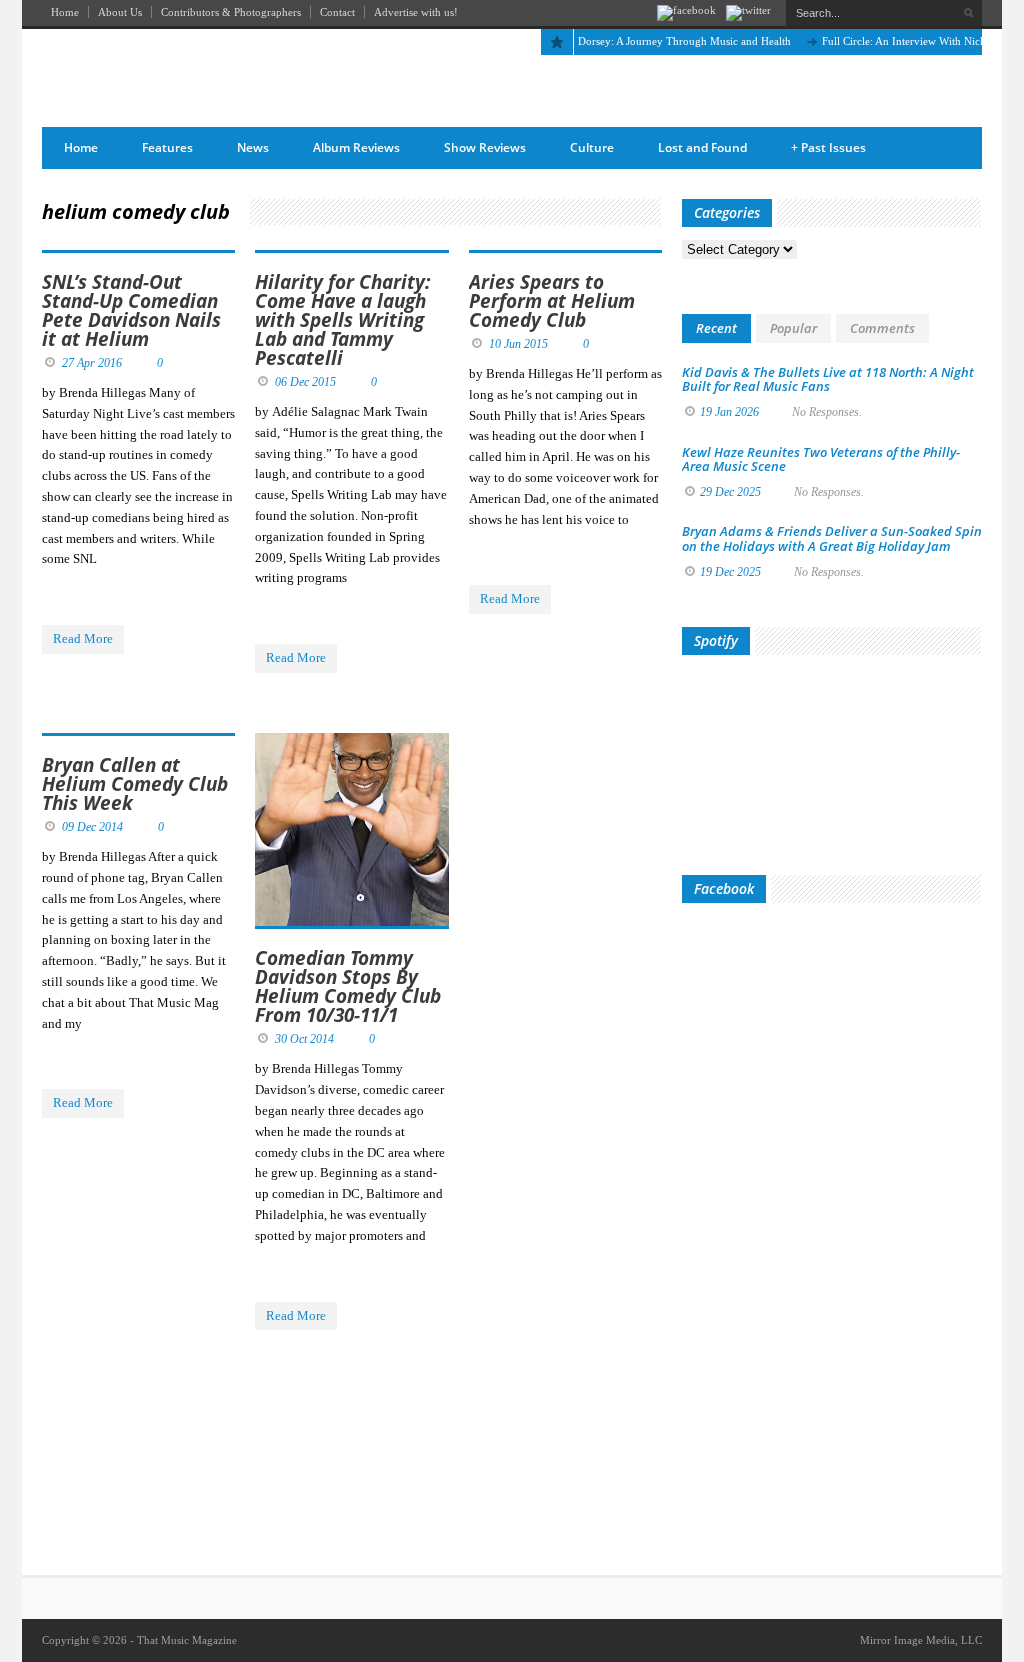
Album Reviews (356, 147)
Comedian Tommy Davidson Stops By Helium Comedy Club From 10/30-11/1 (348, 986)
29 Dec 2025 (730, 492)
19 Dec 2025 (730, 572)
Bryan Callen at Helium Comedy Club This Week (135, 784)
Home (65, 12)
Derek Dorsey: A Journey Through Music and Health (652, 41)
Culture (592, 147)
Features (167, 147)
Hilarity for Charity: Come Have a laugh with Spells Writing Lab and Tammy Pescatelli (342, 320)
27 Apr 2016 (92, 363)
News (253, 147)
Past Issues (828, 147)
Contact (337, 12)
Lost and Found (702, 147)
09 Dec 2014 (92, 827)
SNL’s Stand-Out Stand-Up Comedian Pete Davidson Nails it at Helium (131, 310)
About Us (120, 12)
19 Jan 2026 (729, 412)
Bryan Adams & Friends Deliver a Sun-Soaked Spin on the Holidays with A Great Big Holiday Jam (832, 538)
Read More (83, 638)
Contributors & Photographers (231, 12)
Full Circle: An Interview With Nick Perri (899, 41)
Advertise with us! (416, 12)
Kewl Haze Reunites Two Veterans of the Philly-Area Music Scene (821, 459)
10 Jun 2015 (518, 344)
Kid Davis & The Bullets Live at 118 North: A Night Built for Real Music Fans (828, 379)
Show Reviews (485, 147)
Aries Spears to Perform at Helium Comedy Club (552, 301)
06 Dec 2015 (305, 382)
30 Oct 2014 (304, 1039)
